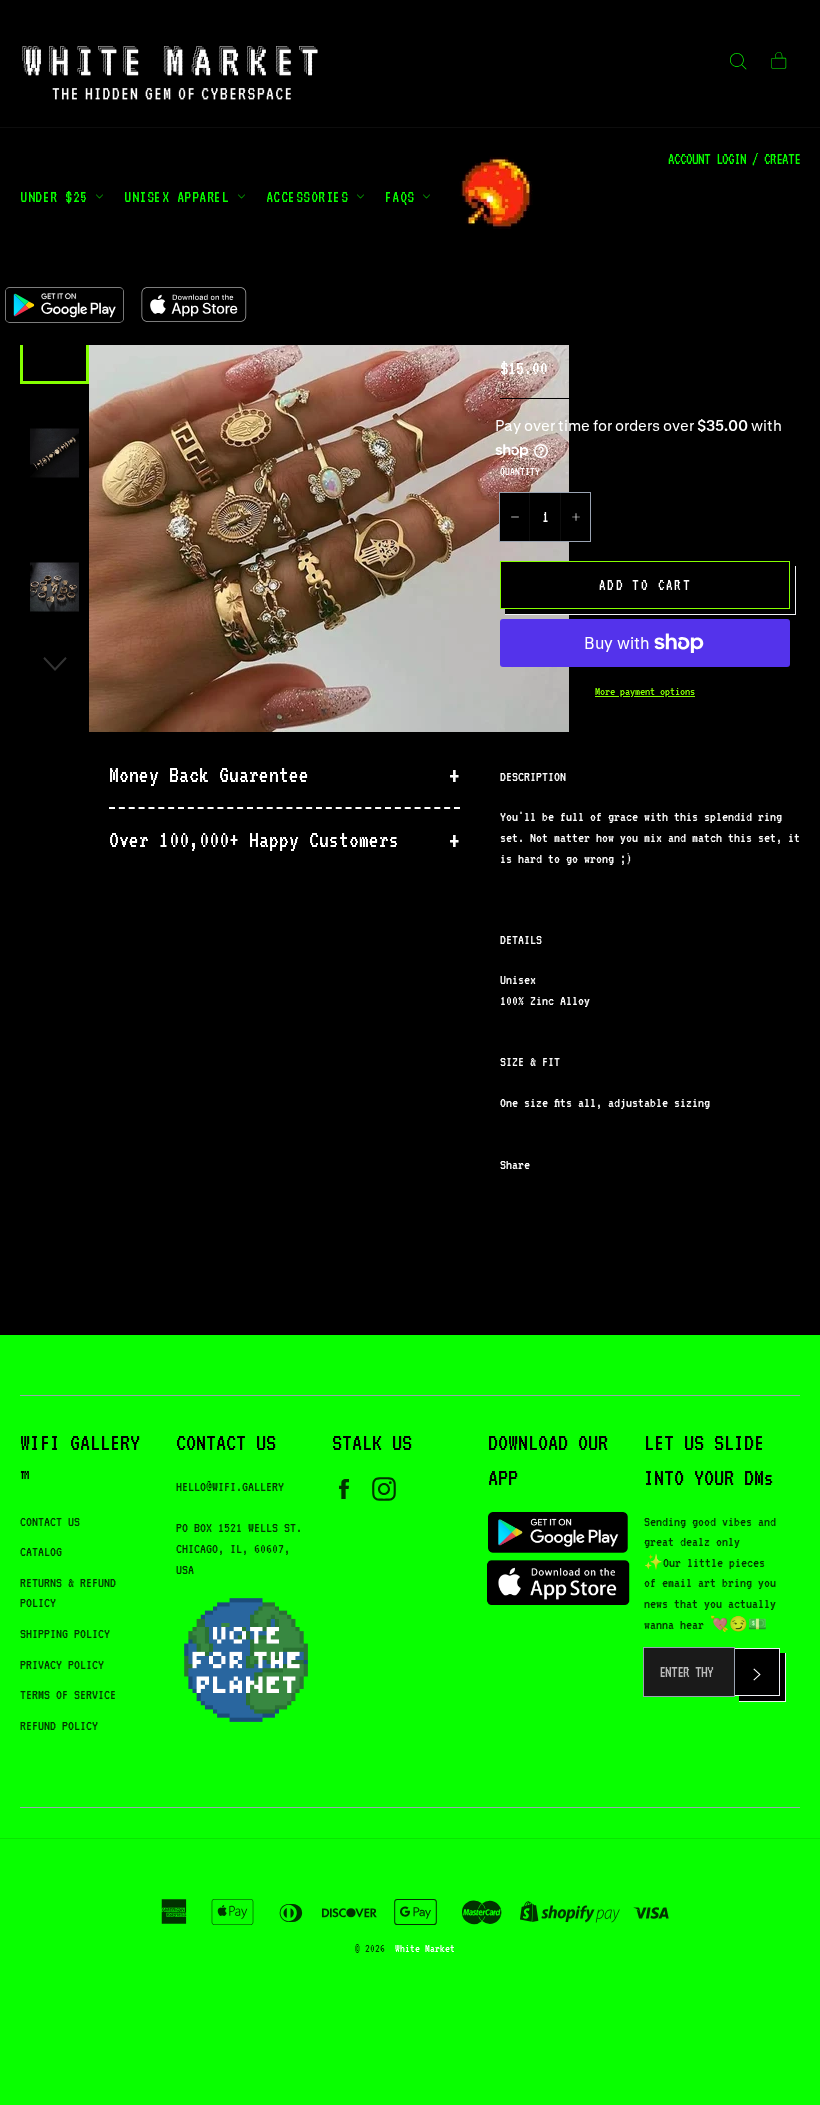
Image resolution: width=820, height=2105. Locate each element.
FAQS (404, 196)
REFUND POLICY (59, 1725)
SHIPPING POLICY (65, 1633)
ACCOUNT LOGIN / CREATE (734, 159)
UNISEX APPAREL (180, 196)
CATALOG (41, 1551)
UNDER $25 (57, 196)
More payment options (645, 691)
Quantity (520, 471)
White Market (425, 1948)
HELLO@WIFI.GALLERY (230, 1486)
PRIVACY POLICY (62, 1664)
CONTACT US (50, 1521)
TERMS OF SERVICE (68, 1694)
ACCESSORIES (311, 196)
